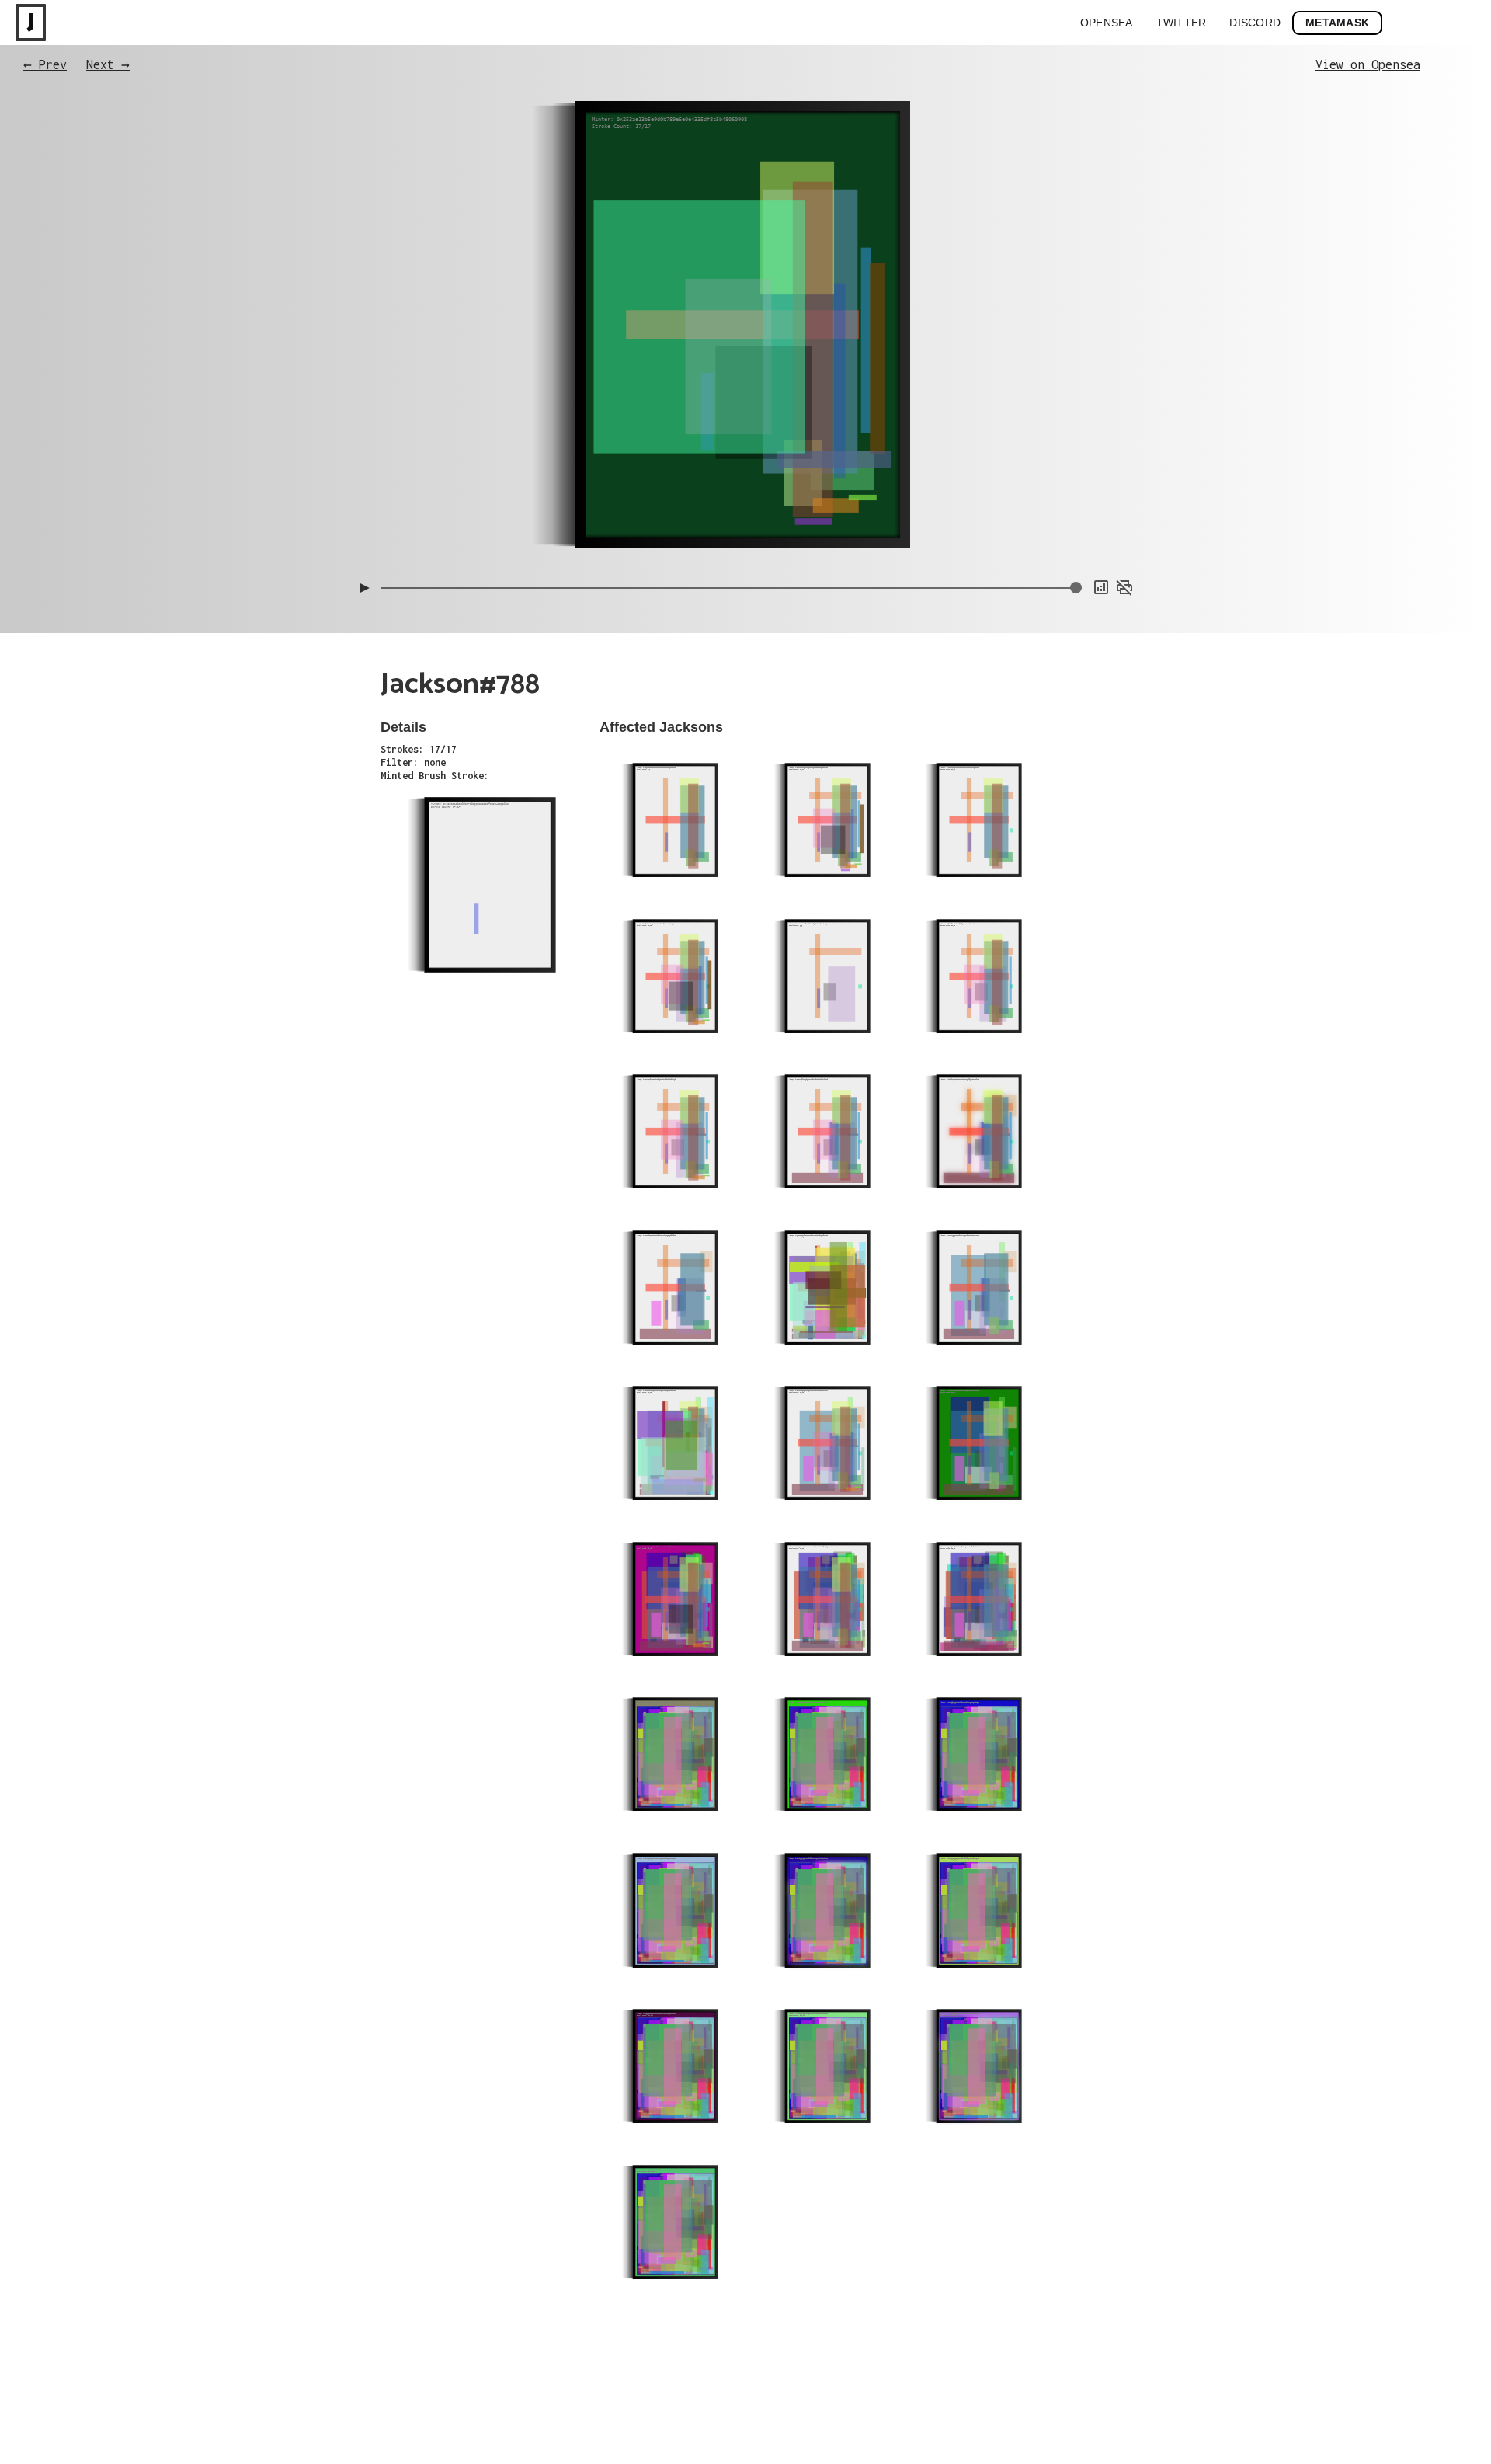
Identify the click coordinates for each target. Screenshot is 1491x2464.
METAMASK (1337, 23)
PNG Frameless (1103, 551)
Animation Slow (1101, 504)
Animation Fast (1101, 520)
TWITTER (1182, 23)
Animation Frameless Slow (1078, 458)
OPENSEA (1107, 23)
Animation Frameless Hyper (1076, 489)
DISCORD (1255, 23)
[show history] (1101, 587)
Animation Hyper (1099, 535)
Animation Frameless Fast (1078, 473)
